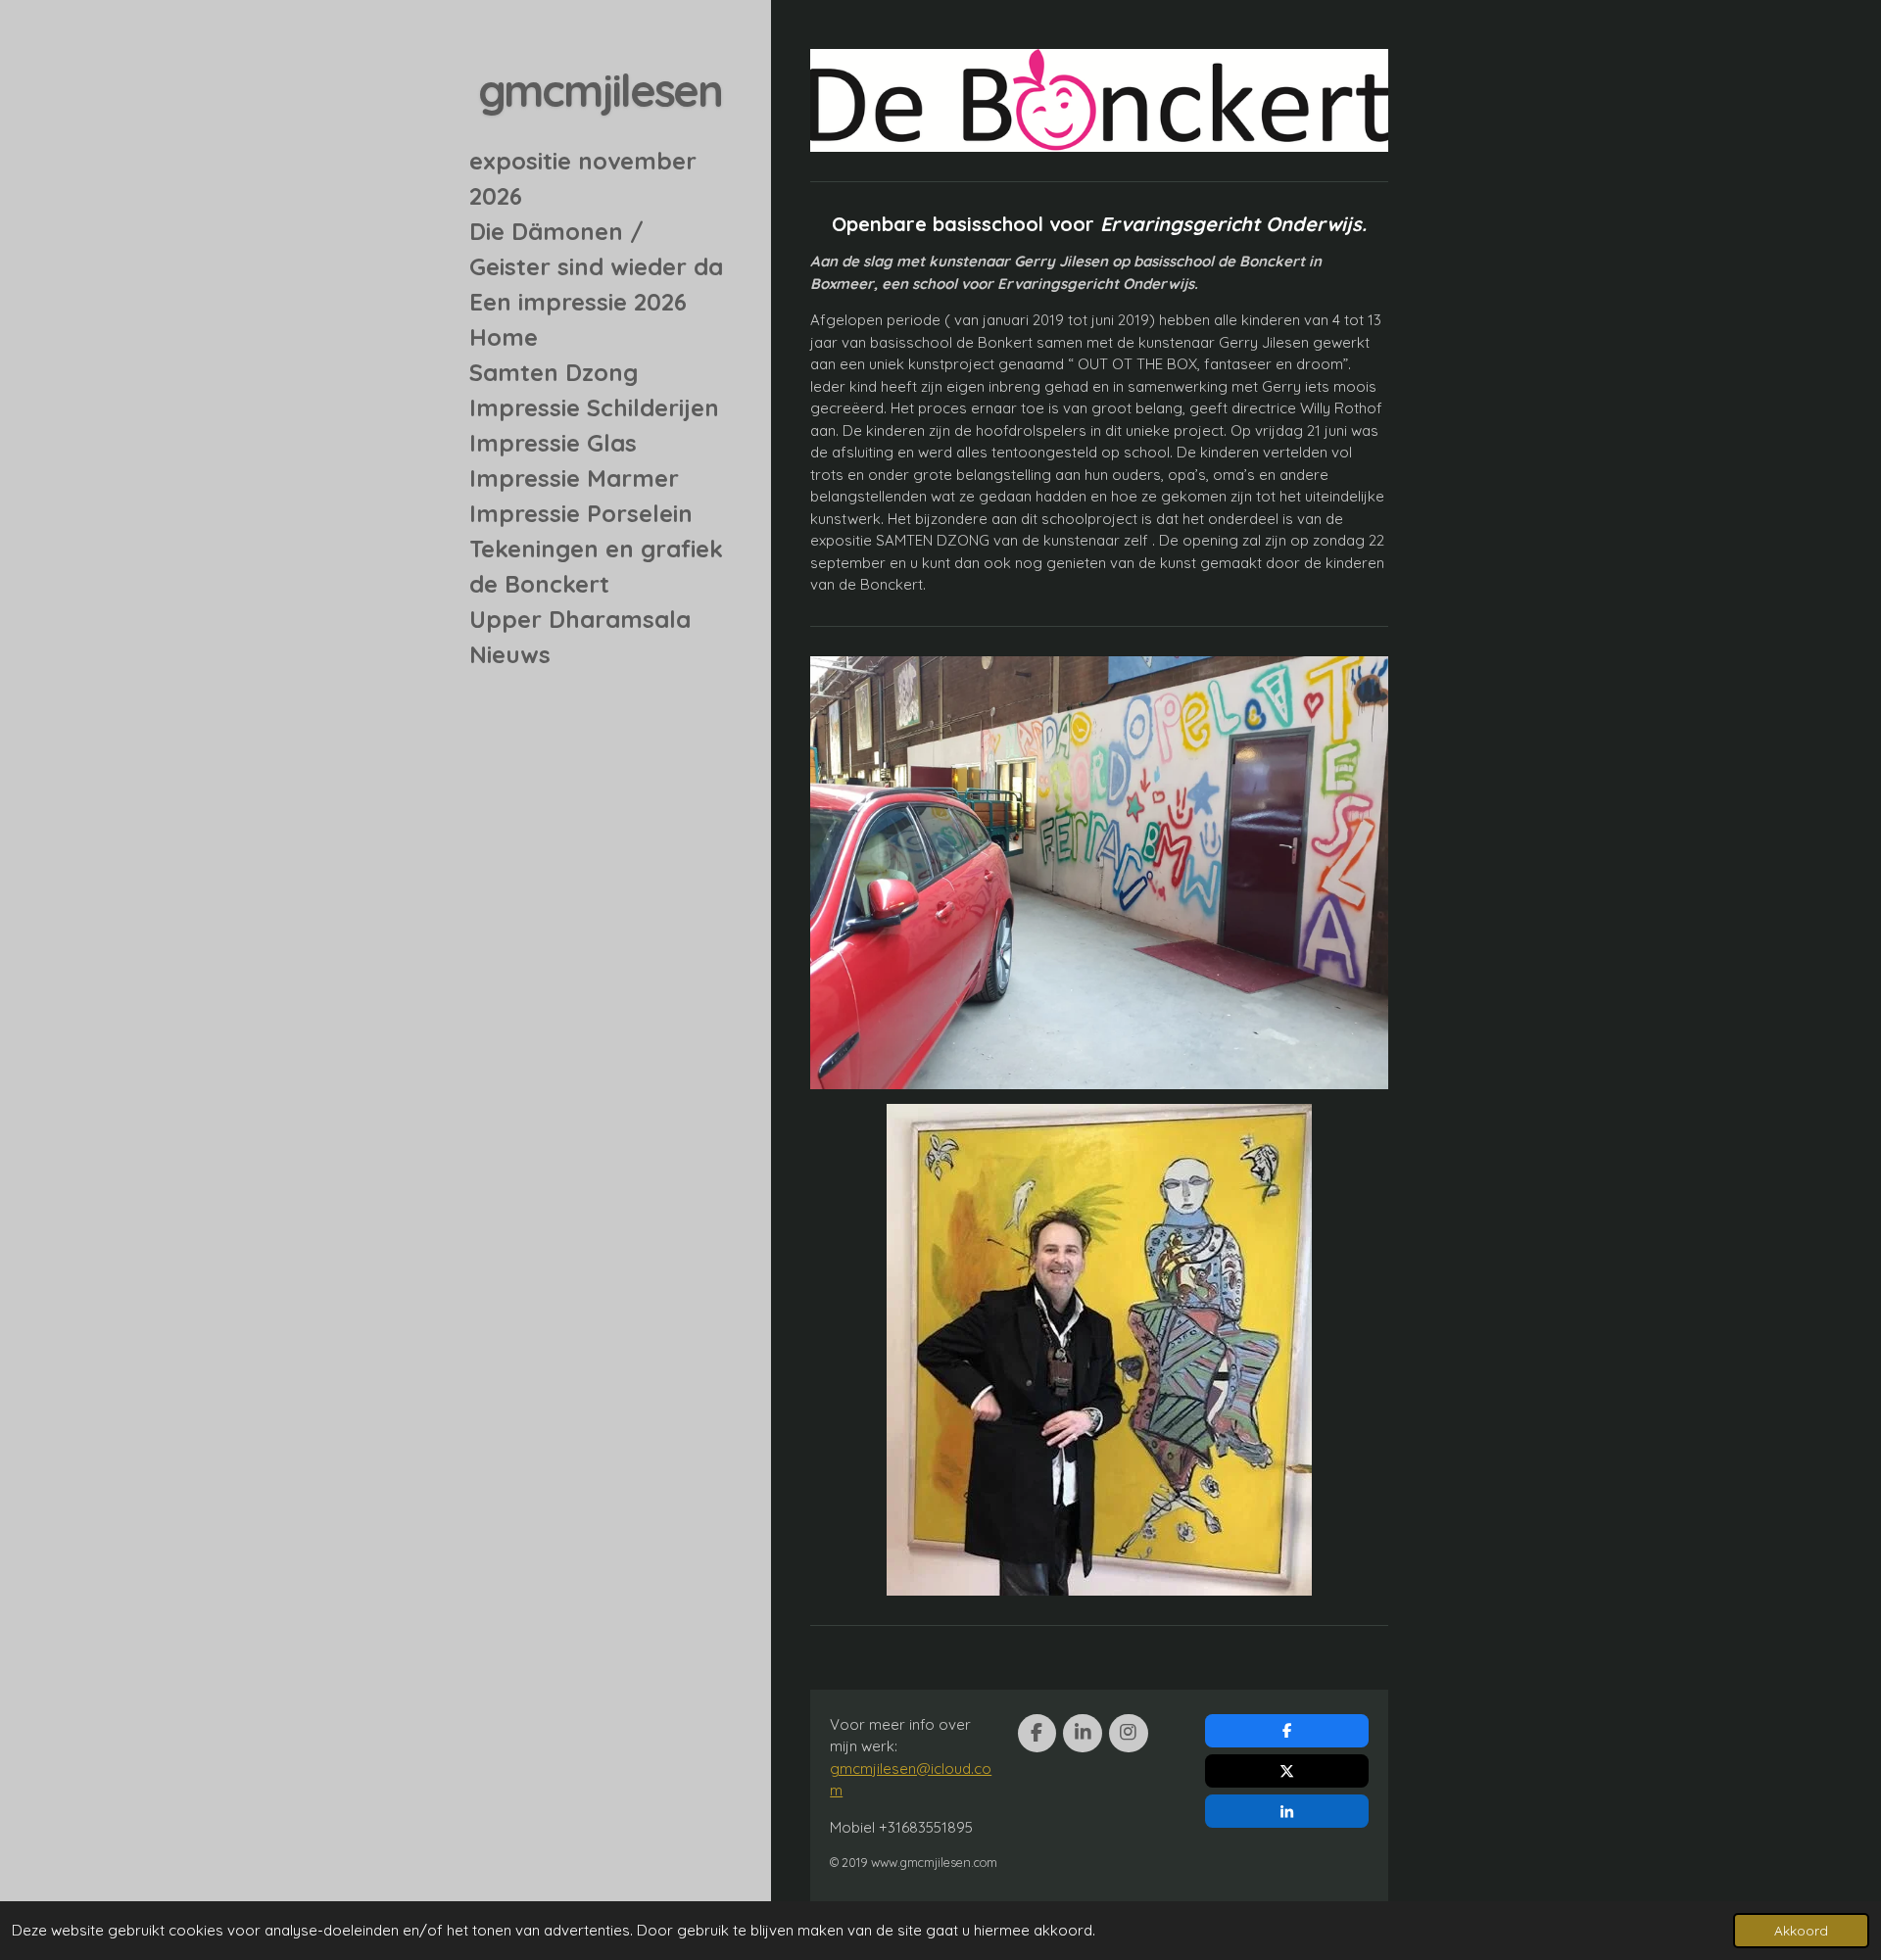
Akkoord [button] (1801, 1930)
